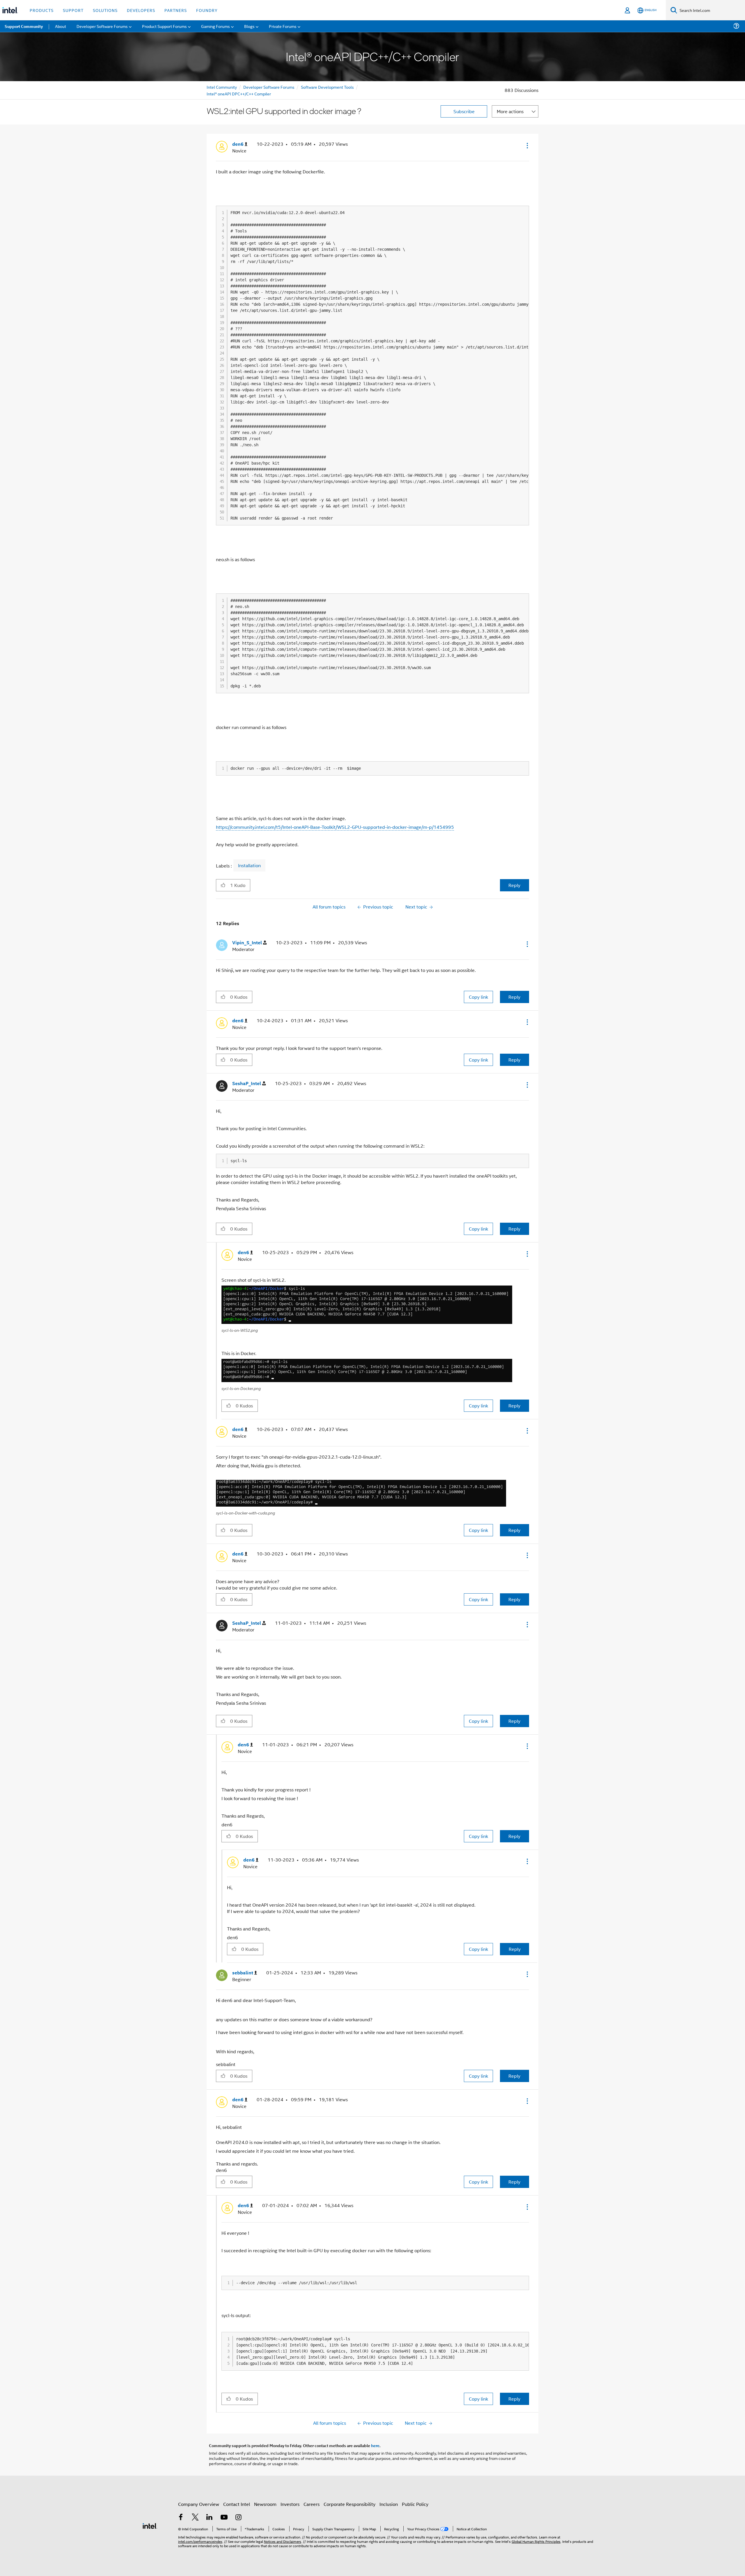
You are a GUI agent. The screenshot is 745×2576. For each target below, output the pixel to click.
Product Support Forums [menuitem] (164, 26)
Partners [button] (176, 10)
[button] (527, 145)
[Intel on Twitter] (195, 2518)
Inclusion (389, 2504)
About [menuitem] (61, 26)
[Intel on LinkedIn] (210, 2518)
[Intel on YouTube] (224, 2518)
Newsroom (265, 2504)
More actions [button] (510, 111)
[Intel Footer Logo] (150, 2525)
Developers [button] (141, 10)
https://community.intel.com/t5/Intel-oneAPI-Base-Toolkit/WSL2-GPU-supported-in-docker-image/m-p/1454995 (335, 827)
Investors (290, 2504)
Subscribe (464, 111)
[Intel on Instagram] (238, 2518)
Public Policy (415, 2504)
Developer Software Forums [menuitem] (102, 26)
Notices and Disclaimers (283, 2541)
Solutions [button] (105, 10)
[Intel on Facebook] (181, 2518)
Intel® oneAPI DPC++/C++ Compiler (239, 94)
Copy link (478, 997)
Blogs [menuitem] (249, 26)
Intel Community (222, 87)
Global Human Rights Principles (536, 2541)
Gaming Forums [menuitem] (215, 26)
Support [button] (73, 10)
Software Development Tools (327, 87)
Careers (312, 2504)
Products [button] (42, 10)
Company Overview (199, 2504)
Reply (514, 885)
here (375, 2445)
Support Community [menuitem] (24, 26)
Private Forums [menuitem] (283, 26)
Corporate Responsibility (350, 2504)
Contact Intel (237, 2504)
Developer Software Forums (269, 87)
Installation (249, 865)
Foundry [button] (207, 10)
